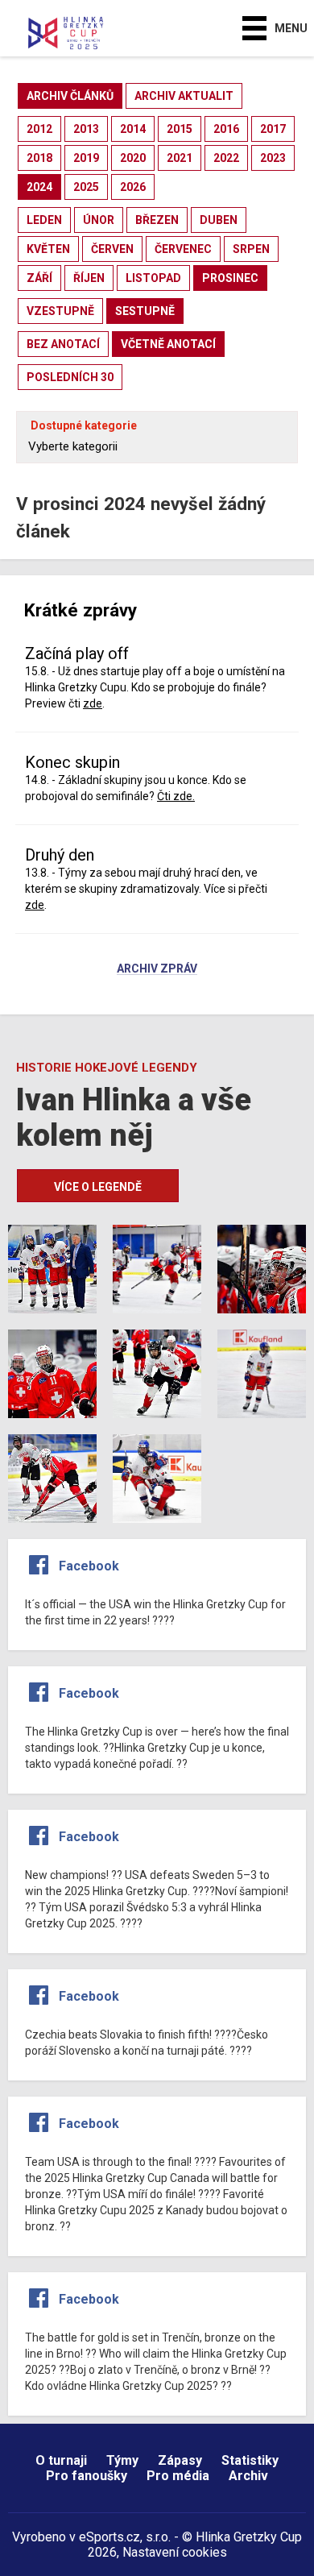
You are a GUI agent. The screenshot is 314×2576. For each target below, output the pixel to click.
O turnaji (61, 2460)
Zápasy (180, 2460)
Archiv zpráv (157, 969)
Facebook (89, 1566)
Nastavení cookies (175, 2552)
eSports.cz (109, 2537)
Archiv (248, 2476)
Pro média (178, 2476)
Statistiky (250, 2460)
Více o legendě (98, 1187)
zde (93, 703)
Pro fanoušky (87, 2476)
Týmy (122, 2460)
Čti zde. (176, 796)
